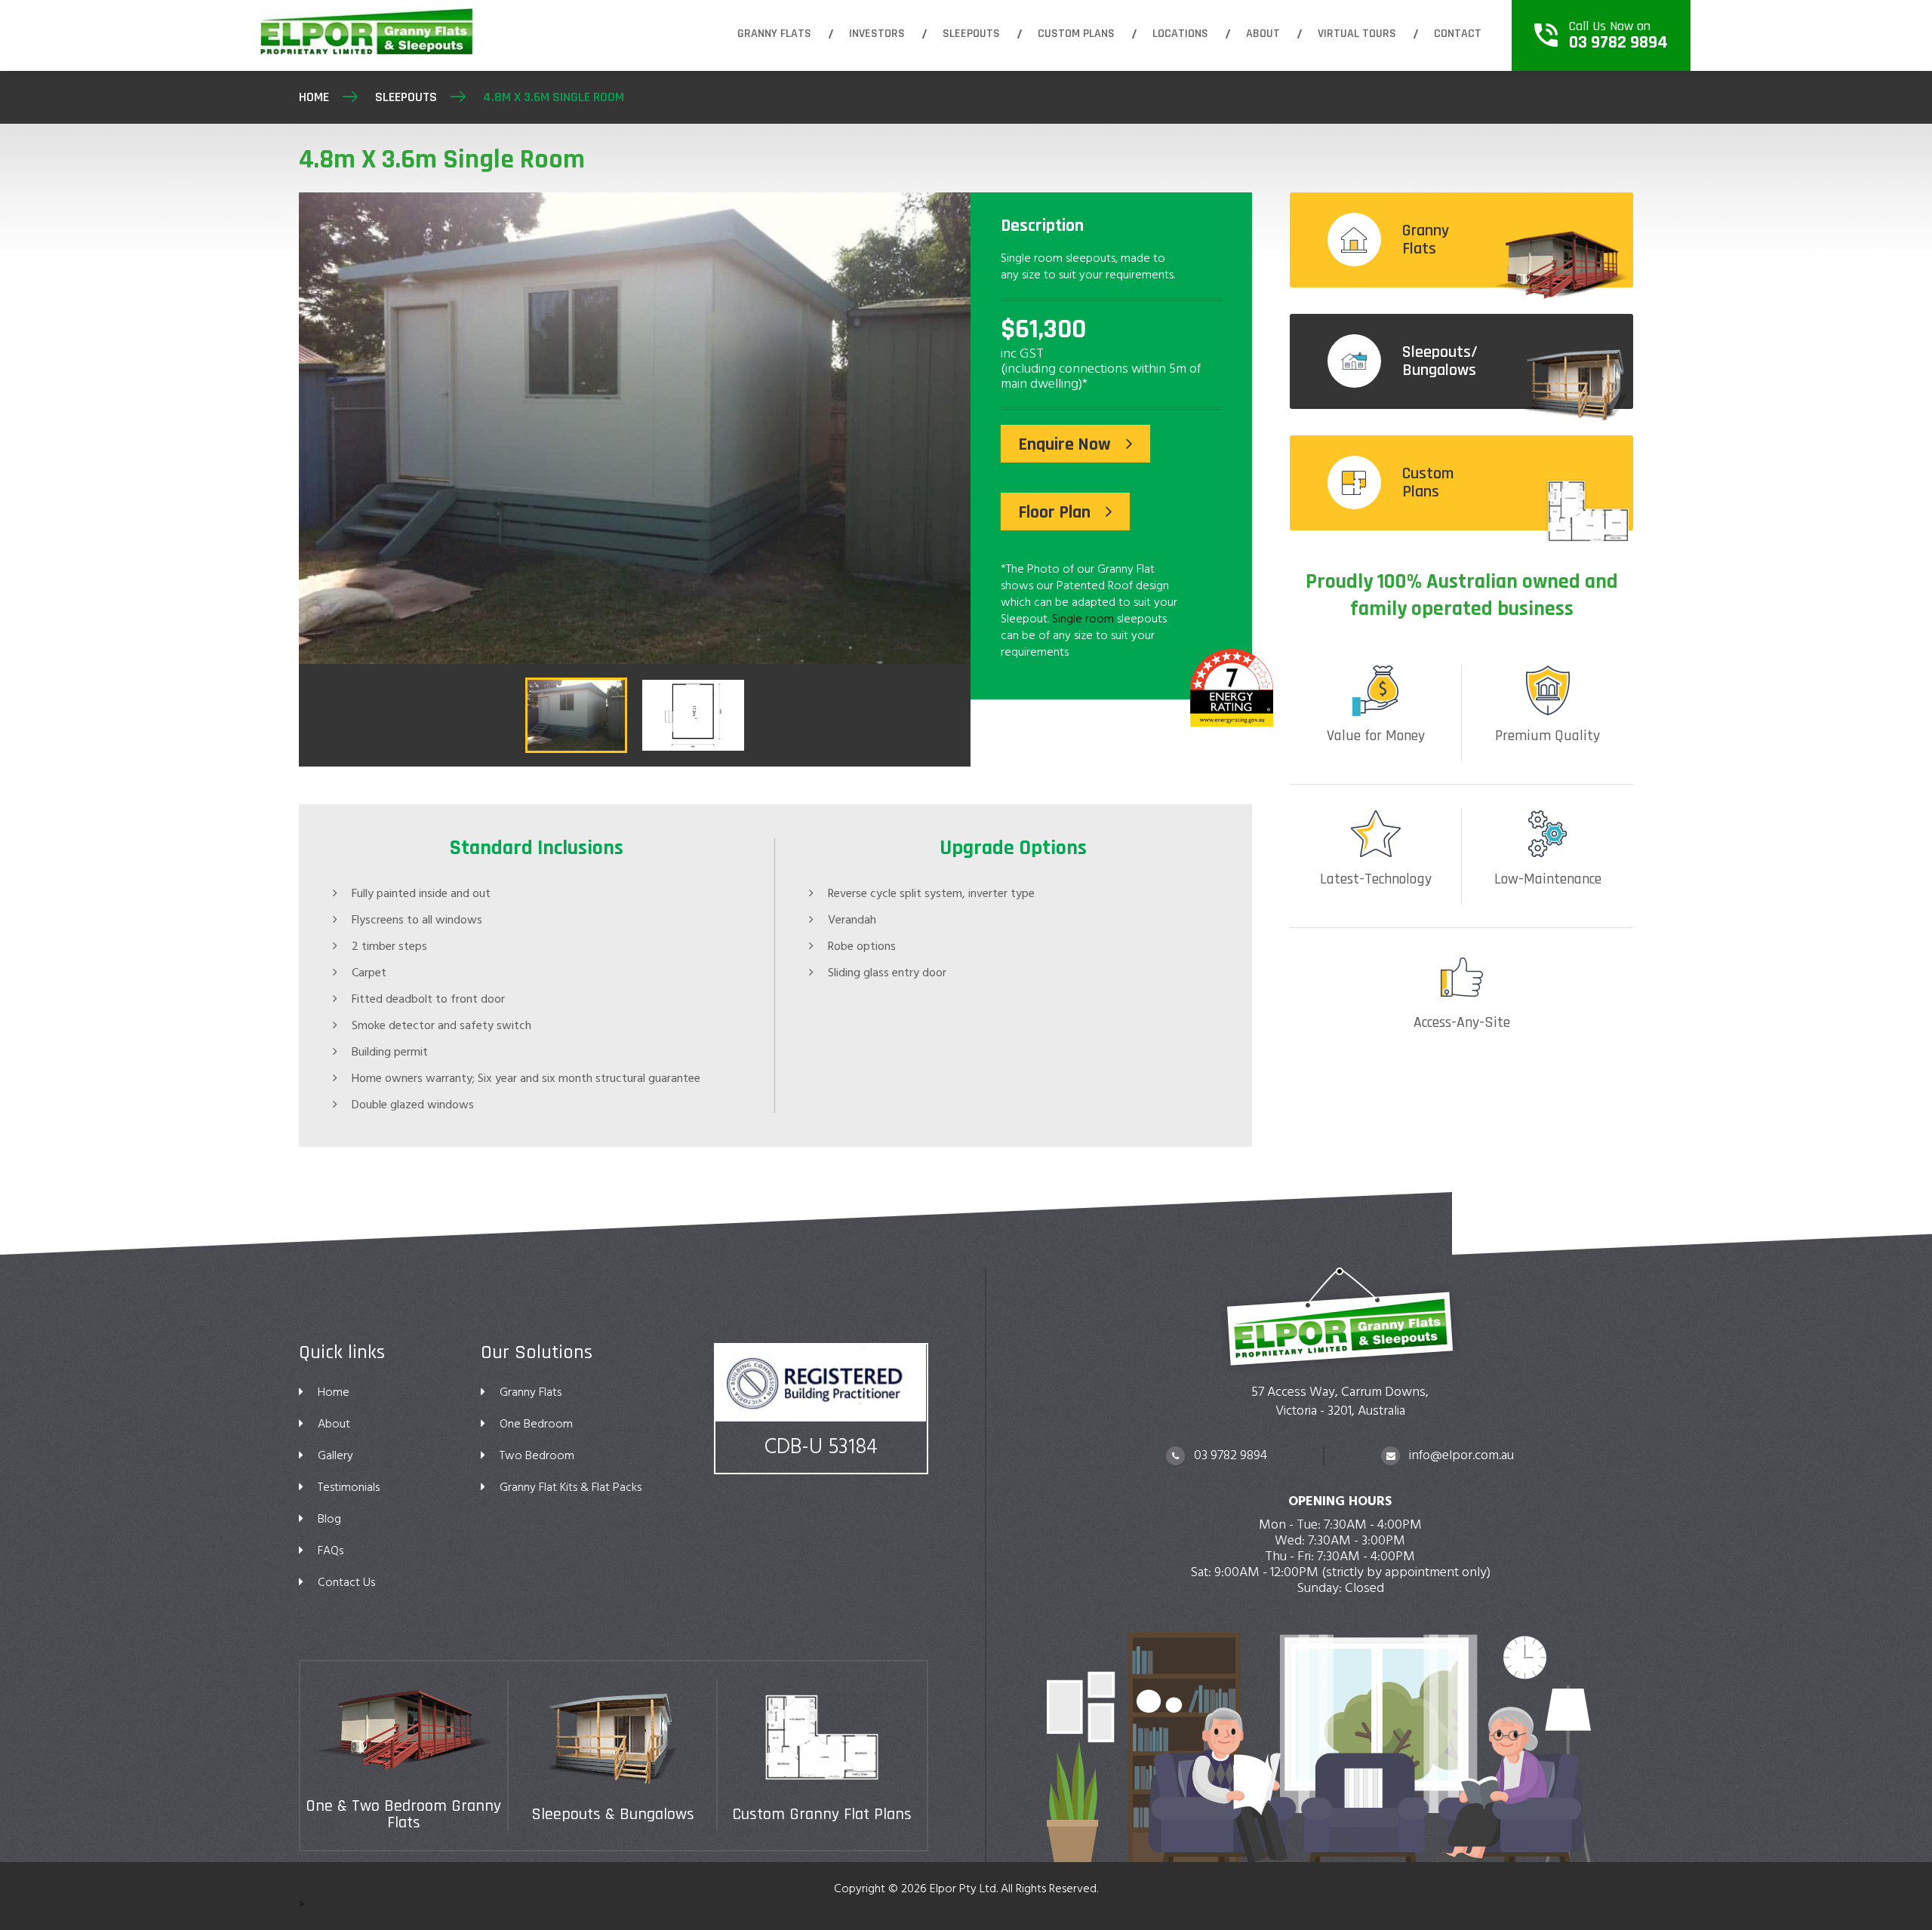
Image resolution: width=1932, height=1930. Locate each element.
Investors (877, 34)
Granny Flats (774, 34)
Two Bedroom (537, 1455)
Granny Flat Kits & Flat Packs (571, 1487)
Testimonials (349, 1487)
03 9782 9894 (1229, 1455)
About (1263, 34)
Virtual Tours (1357, 34)
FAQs (331, 1550)
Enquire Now (1064, 444)
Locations (1180, 34)
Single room (1083, 619)
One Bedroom (536, 1424)
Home (314, 97)
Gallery (335, 1455)
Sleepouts (971, 34)
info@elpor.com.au (1460, 1455)
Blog (329, 1519)
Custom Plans (1076, 34)
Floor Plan (1054, 512)
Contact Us (346, 1582)
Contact (1458, 34)
